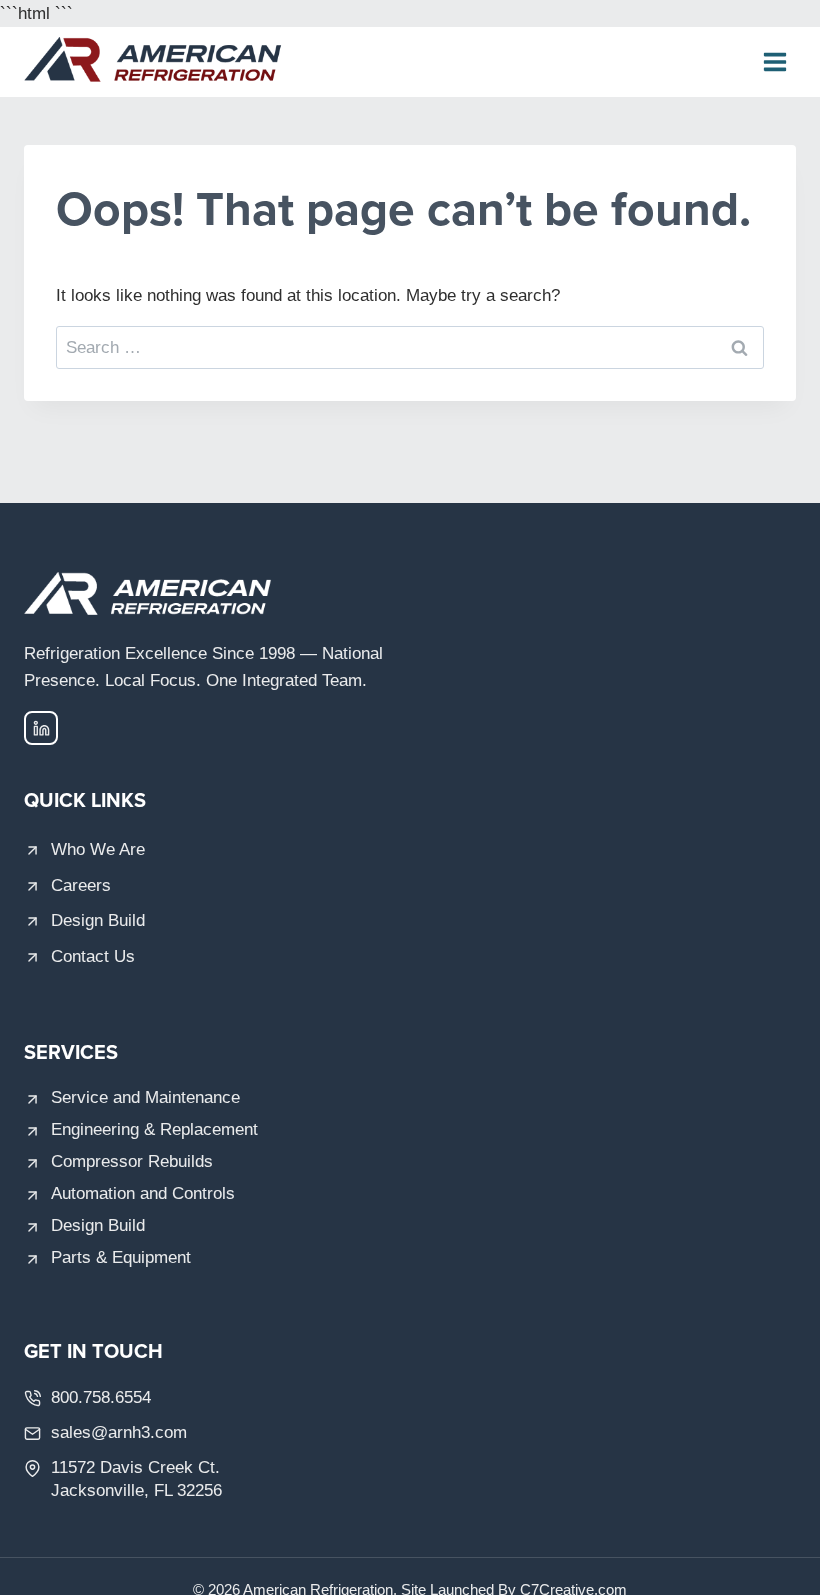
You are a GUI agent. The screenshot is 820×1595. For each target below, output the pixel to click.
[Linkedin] (41, 728)
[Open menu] (774, 62)
